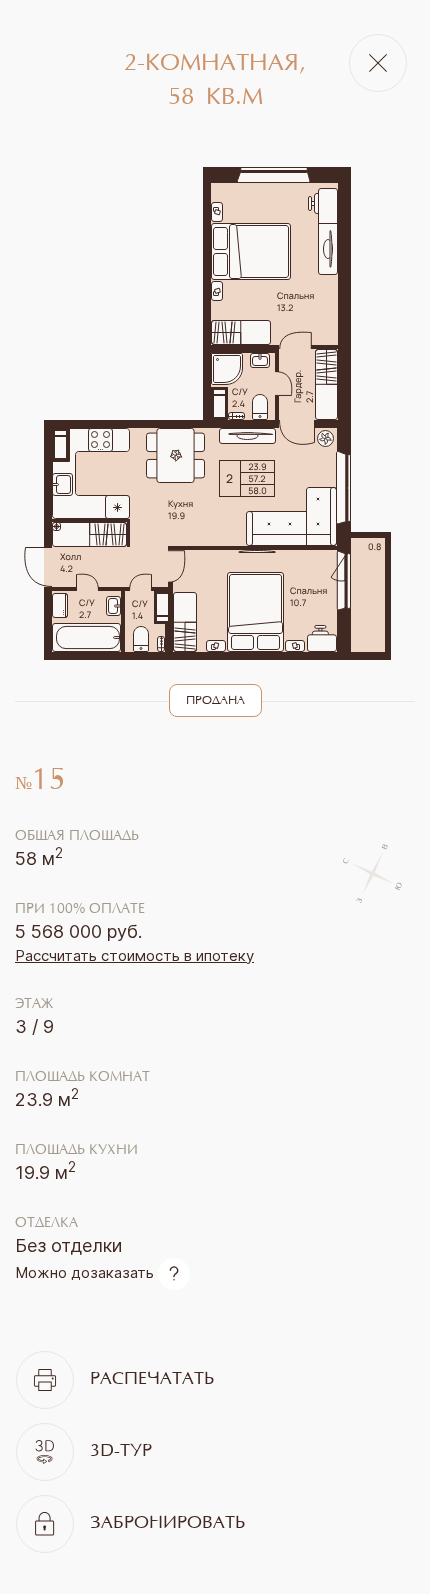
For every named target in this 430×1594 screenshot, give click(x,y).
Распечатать (152, 1380)
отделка (46, 1224)
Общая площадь (77, 837)
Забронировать (167, 1524)
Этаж (34, 1005)
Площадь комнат (82, 1078)
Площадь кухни (76, 1151)
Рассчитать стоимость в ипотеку (134, 955)
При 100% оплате (80, 910)
